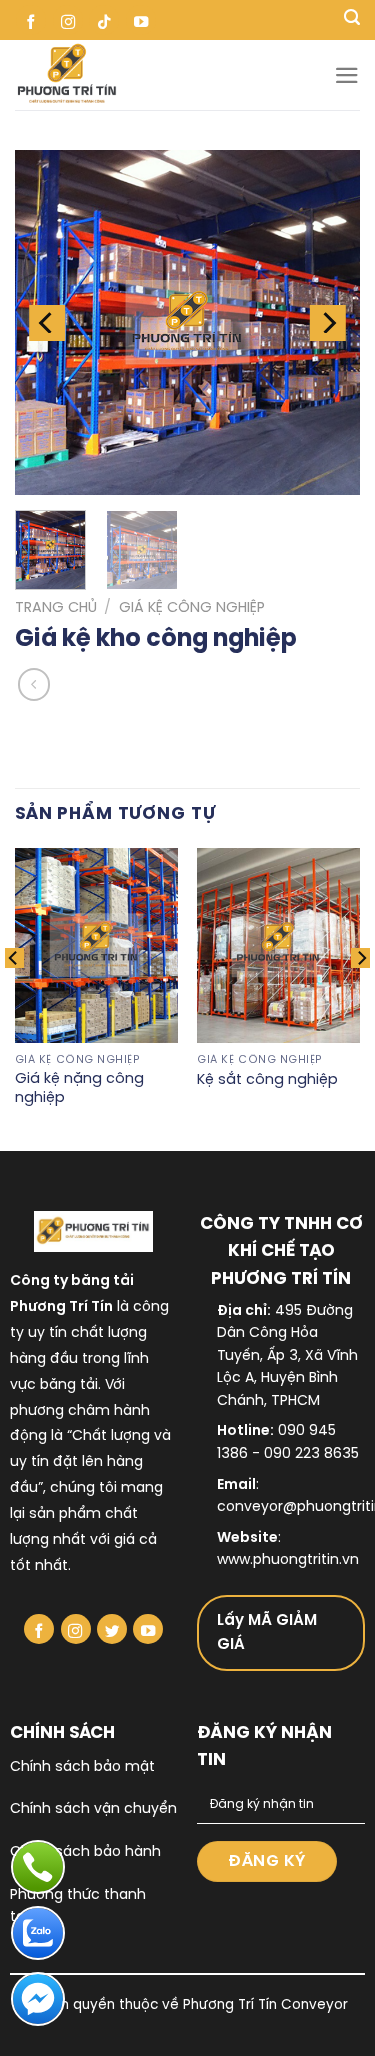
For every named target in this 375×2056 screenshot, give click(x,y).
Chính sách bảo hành (85, 1852)
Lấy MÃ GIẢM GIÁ (267, 1633)
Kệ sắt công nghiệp (267, 1080)
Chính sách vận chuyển (93, 1809)
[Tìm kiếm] (352, 20)
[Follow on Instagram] (68, 20)
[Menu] (347, 75)
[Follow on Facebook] (31, 20)
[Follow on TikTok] (104, 20)
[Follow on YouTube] (141, 20)
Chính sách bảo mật (82, 1767)
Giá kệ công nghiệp (192, 608)
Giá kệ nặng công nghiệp (79, 1088)
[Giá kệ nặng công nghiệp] (96, 945)
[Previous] (47, 322)
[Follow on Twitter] (112, 1629)
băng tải (69, 1385)
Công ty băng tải (72, 1281)
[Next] (328, 322)
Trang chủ (56, 608)
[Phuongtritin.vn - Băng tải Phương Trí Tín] (174, 75)
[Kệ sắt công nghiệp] (278, 945)
